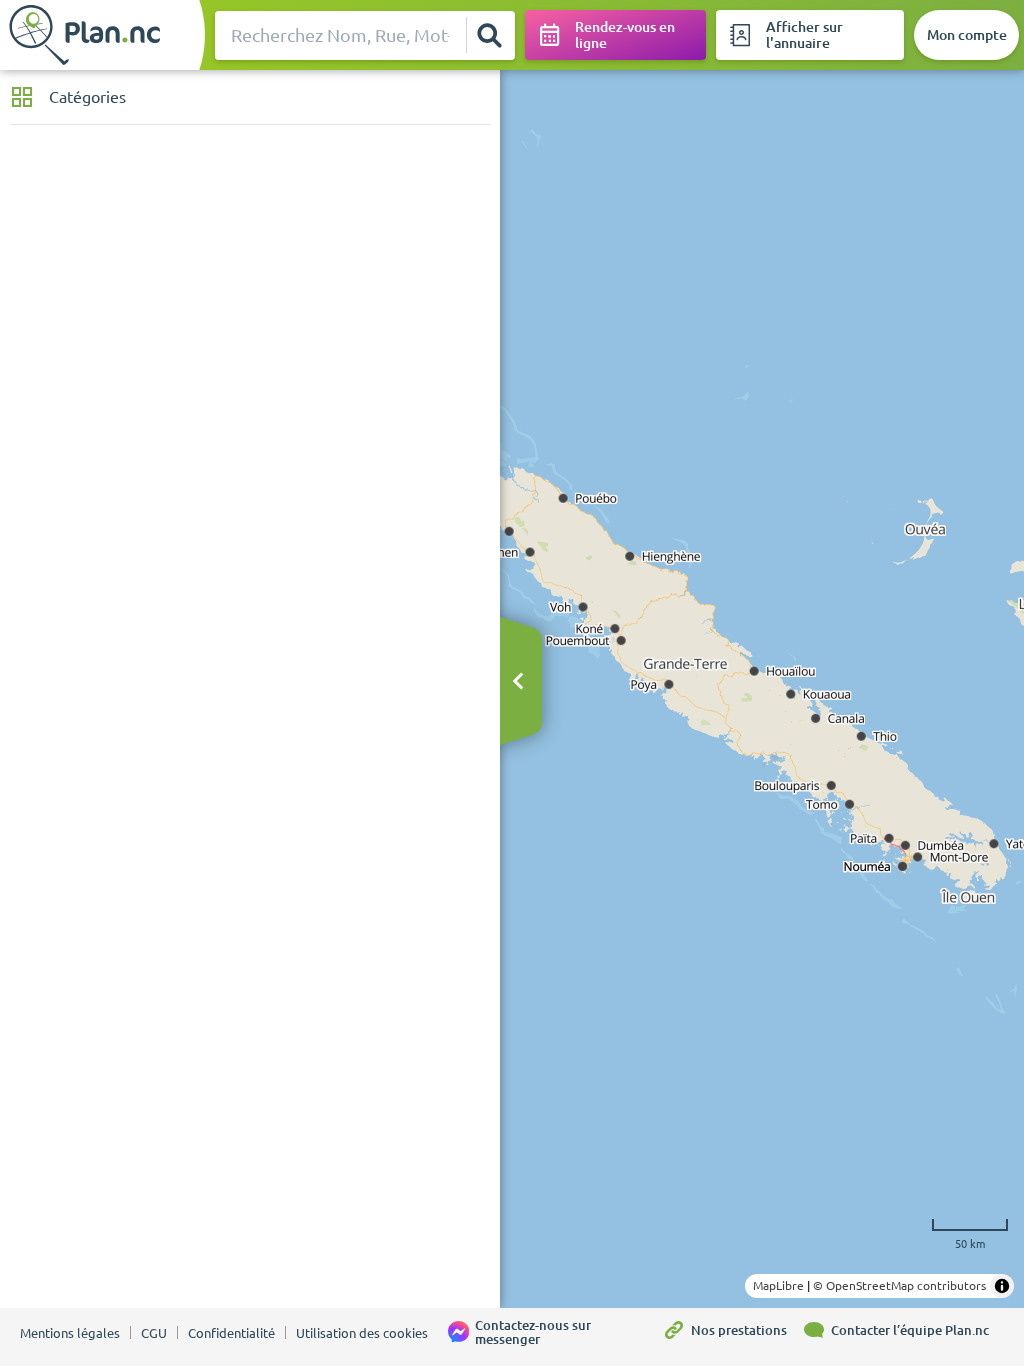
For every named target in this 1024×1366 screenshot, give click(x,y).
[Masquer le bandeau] (518, 682)
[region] (762, 689)
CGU (154, 1333)
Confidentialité (231, 1333)
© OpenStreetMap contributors (899, 1285)
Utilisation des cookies (362, 1333)
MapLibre (778, 1285)
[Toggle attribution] (1002, 1286)
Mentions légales (70, 1333)
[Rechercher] (490, 35)
